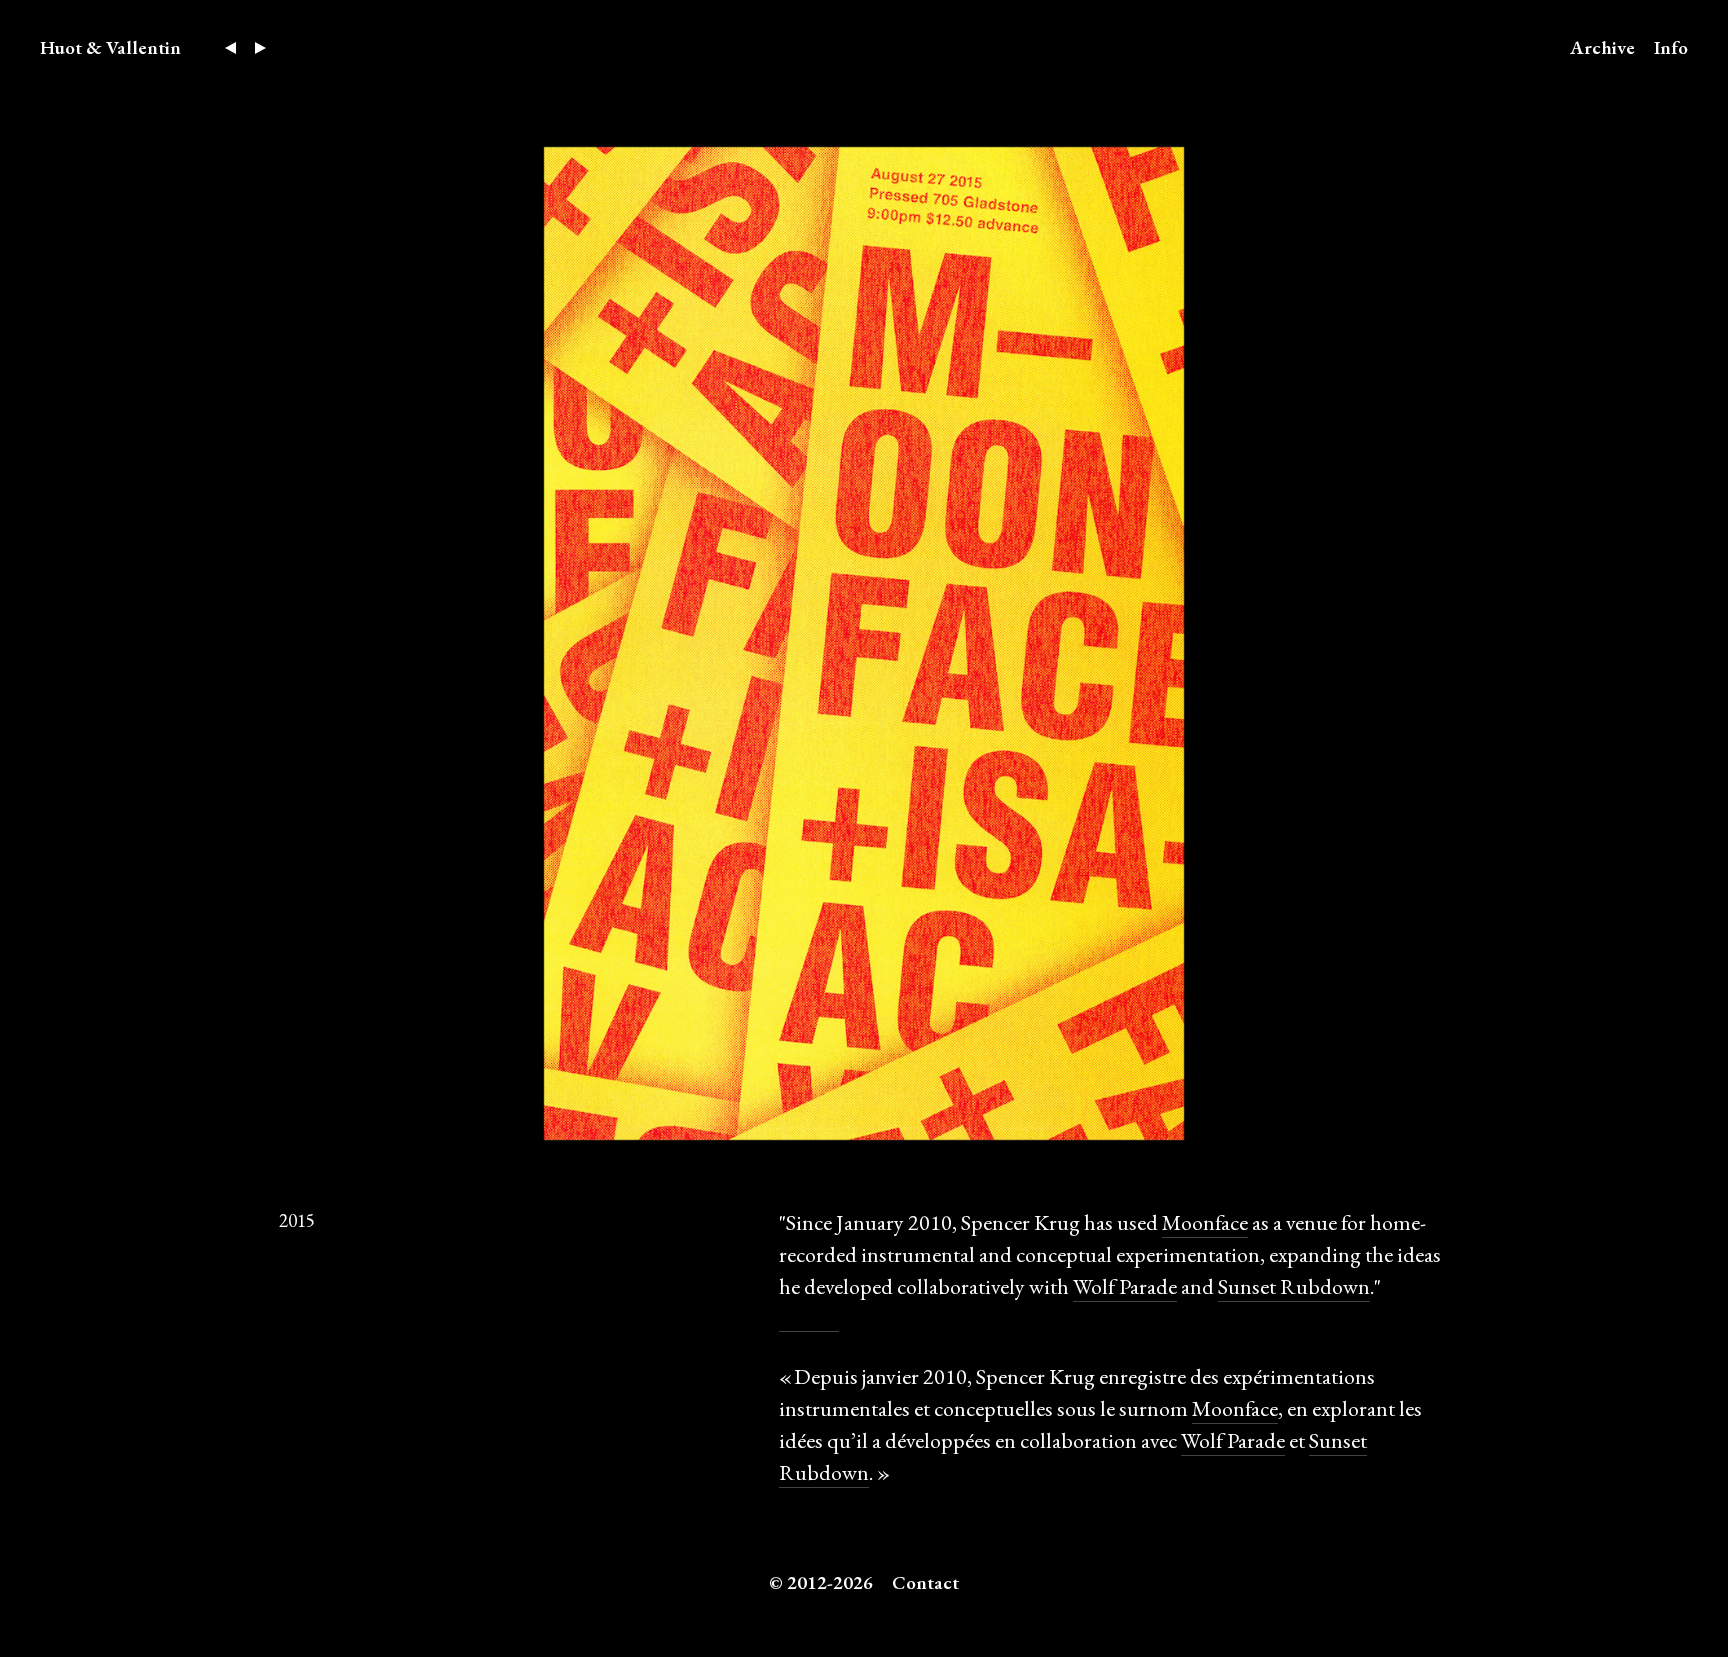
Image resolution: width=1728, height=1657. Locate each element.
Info (1671, 47)
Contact (925, 1582)
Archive (1602, 47)
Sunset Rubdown (1294, 1286)
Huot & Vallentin (110, 47)
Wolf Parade (1125, 1286)
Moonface (1205, 1222)
